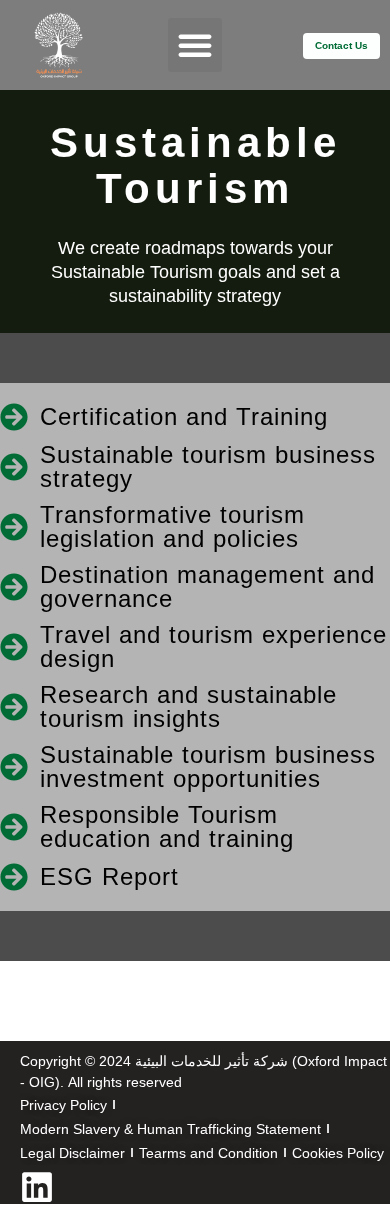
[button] (195, 45)
